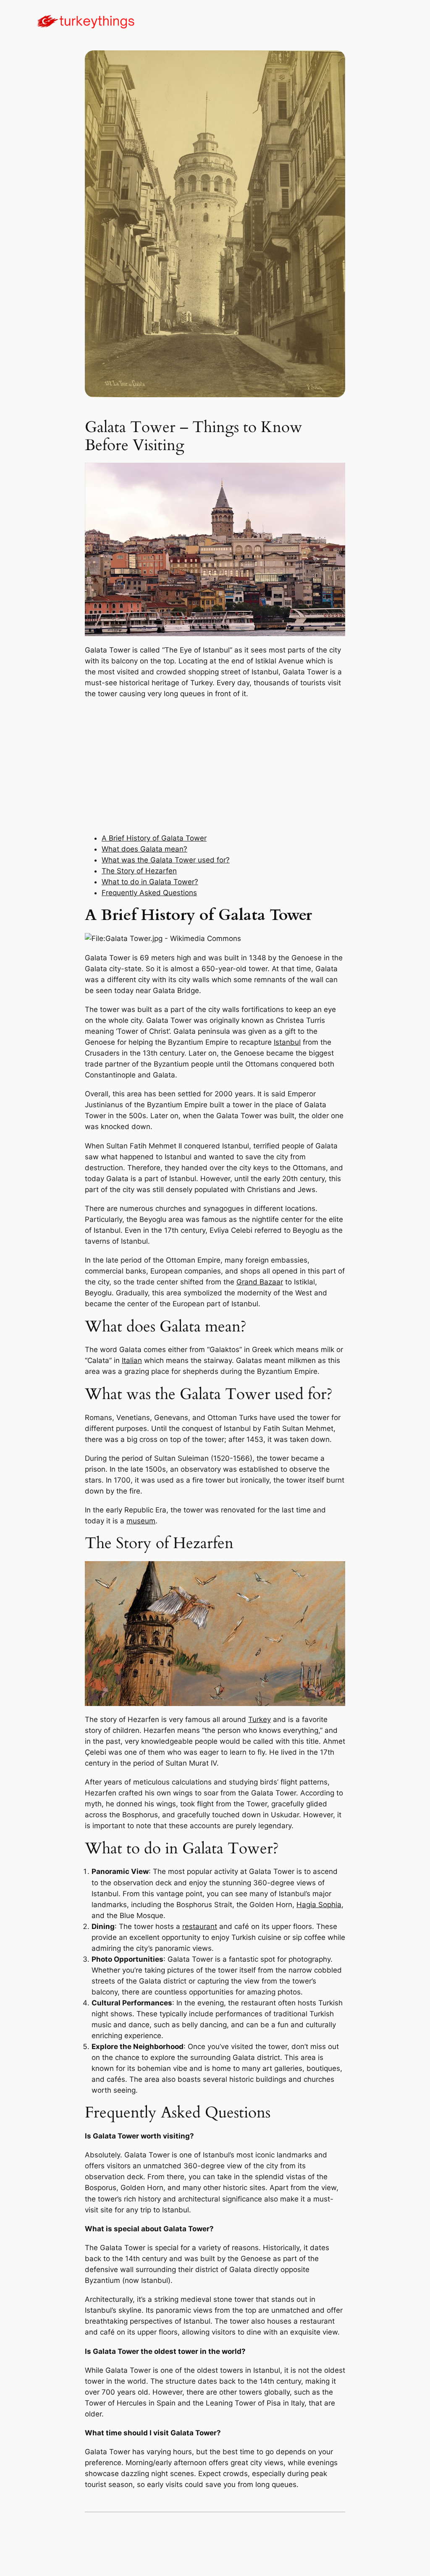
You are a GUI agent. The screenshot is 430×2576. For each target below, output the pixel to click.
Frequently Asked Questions (149, 893)
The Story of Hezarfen (139, 871)
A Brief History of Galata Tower (154, 838)
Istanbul (287, 1042)
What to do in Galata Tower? (150, 882)
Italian (132, 1360)
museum (141, 1521)
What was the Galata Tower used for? (166, 860)
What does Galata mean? (144, 849)
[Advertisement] (215, 766)
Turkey (260, 1719)
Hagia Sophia (319, 1905)
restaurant (200, 1926)
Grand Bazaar (260, 1282)
